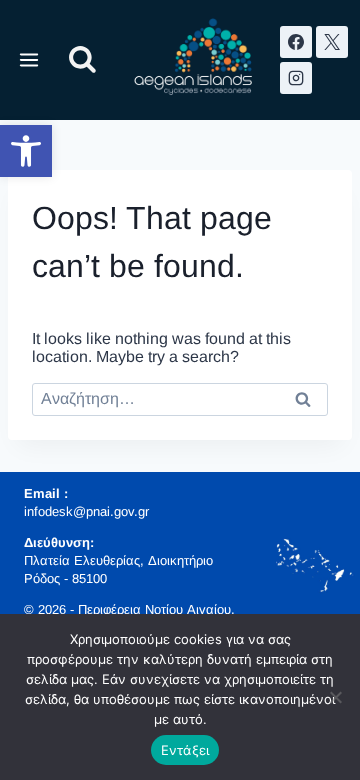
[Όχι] (335, 697)
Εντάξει (185, 750)
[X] (332, 42)
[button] (26, 151)
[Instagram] (296, 78)
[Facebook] (296, 42)
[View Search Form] (82, 60)
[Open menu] (29, 59)
